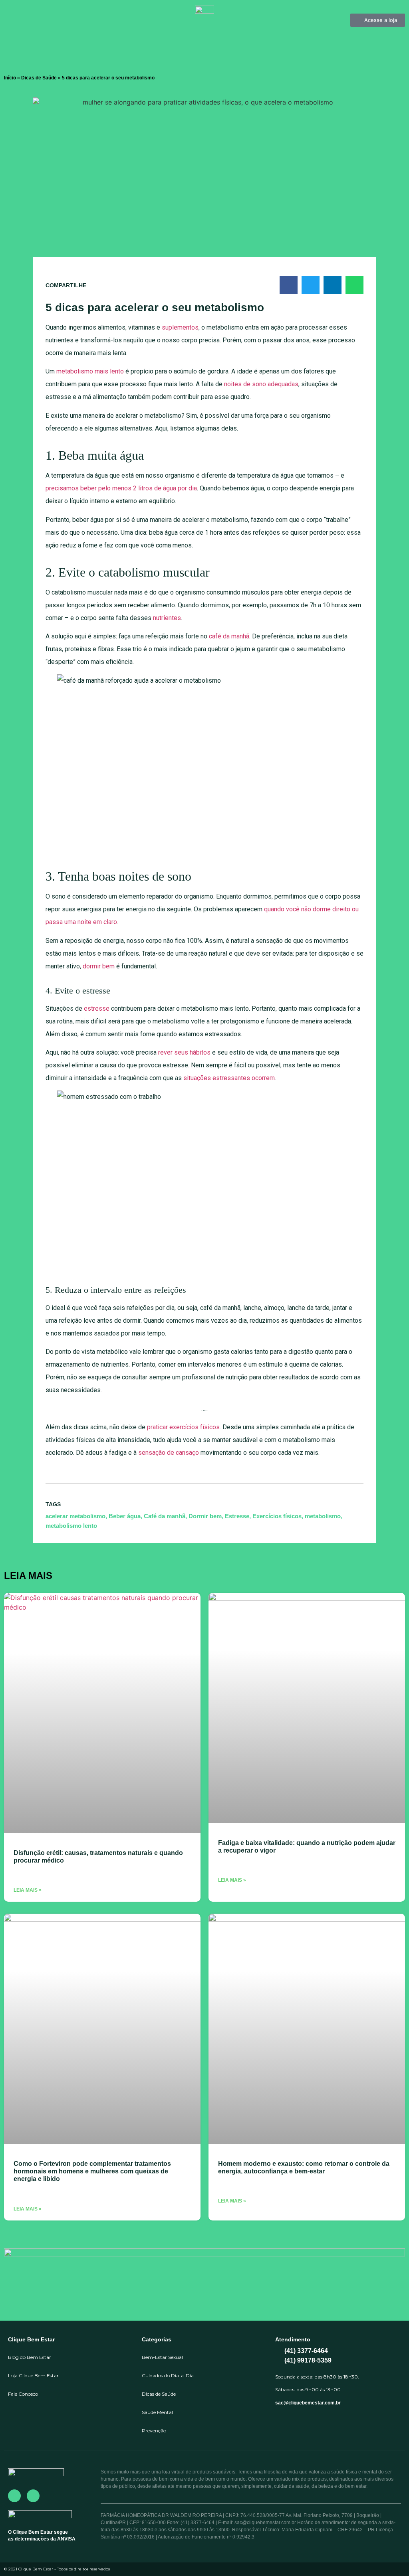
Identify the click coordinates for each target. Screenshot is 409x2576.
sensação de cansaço (169, 1453)
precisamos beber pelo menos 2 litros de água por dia (121, 488)
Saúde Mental (157, 2412)
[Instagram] (33, 2496)
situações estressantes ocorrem (229, 1078)
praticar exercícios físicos (183, 1427)
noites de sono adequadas (261, 384)
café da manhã (229, 636)
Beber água (125, 1516)
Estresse (237, 1516)
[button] (289, 285)
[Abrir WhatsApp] (389, 2556)
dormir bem (99, 966)
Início (10, 78)
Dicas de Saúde (39, 78)
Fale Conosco (23, 2394)
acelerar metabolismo (75, 1516)
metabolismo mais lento (90, 371)
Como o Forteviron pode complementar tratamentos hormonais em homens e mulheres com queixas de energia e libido (92, 2171)
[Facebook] (14, 2496)
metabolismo (323, 1516)
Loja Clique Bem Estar (33, 2375)
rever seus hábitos (184, 1052)
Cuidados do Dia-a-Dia (168, 2375)
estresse (97, 1008)
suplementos (180, 327)
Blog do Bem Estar (30, 2357)
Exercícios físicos (277, 1516)
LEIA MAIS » (28, 1890)
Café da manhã (165, 1516)
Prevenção (154, 2431)
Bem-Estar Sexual (162, 2357)
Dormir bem (205, 1516)
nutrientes (167, 618)
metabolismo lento (71, 1526)
